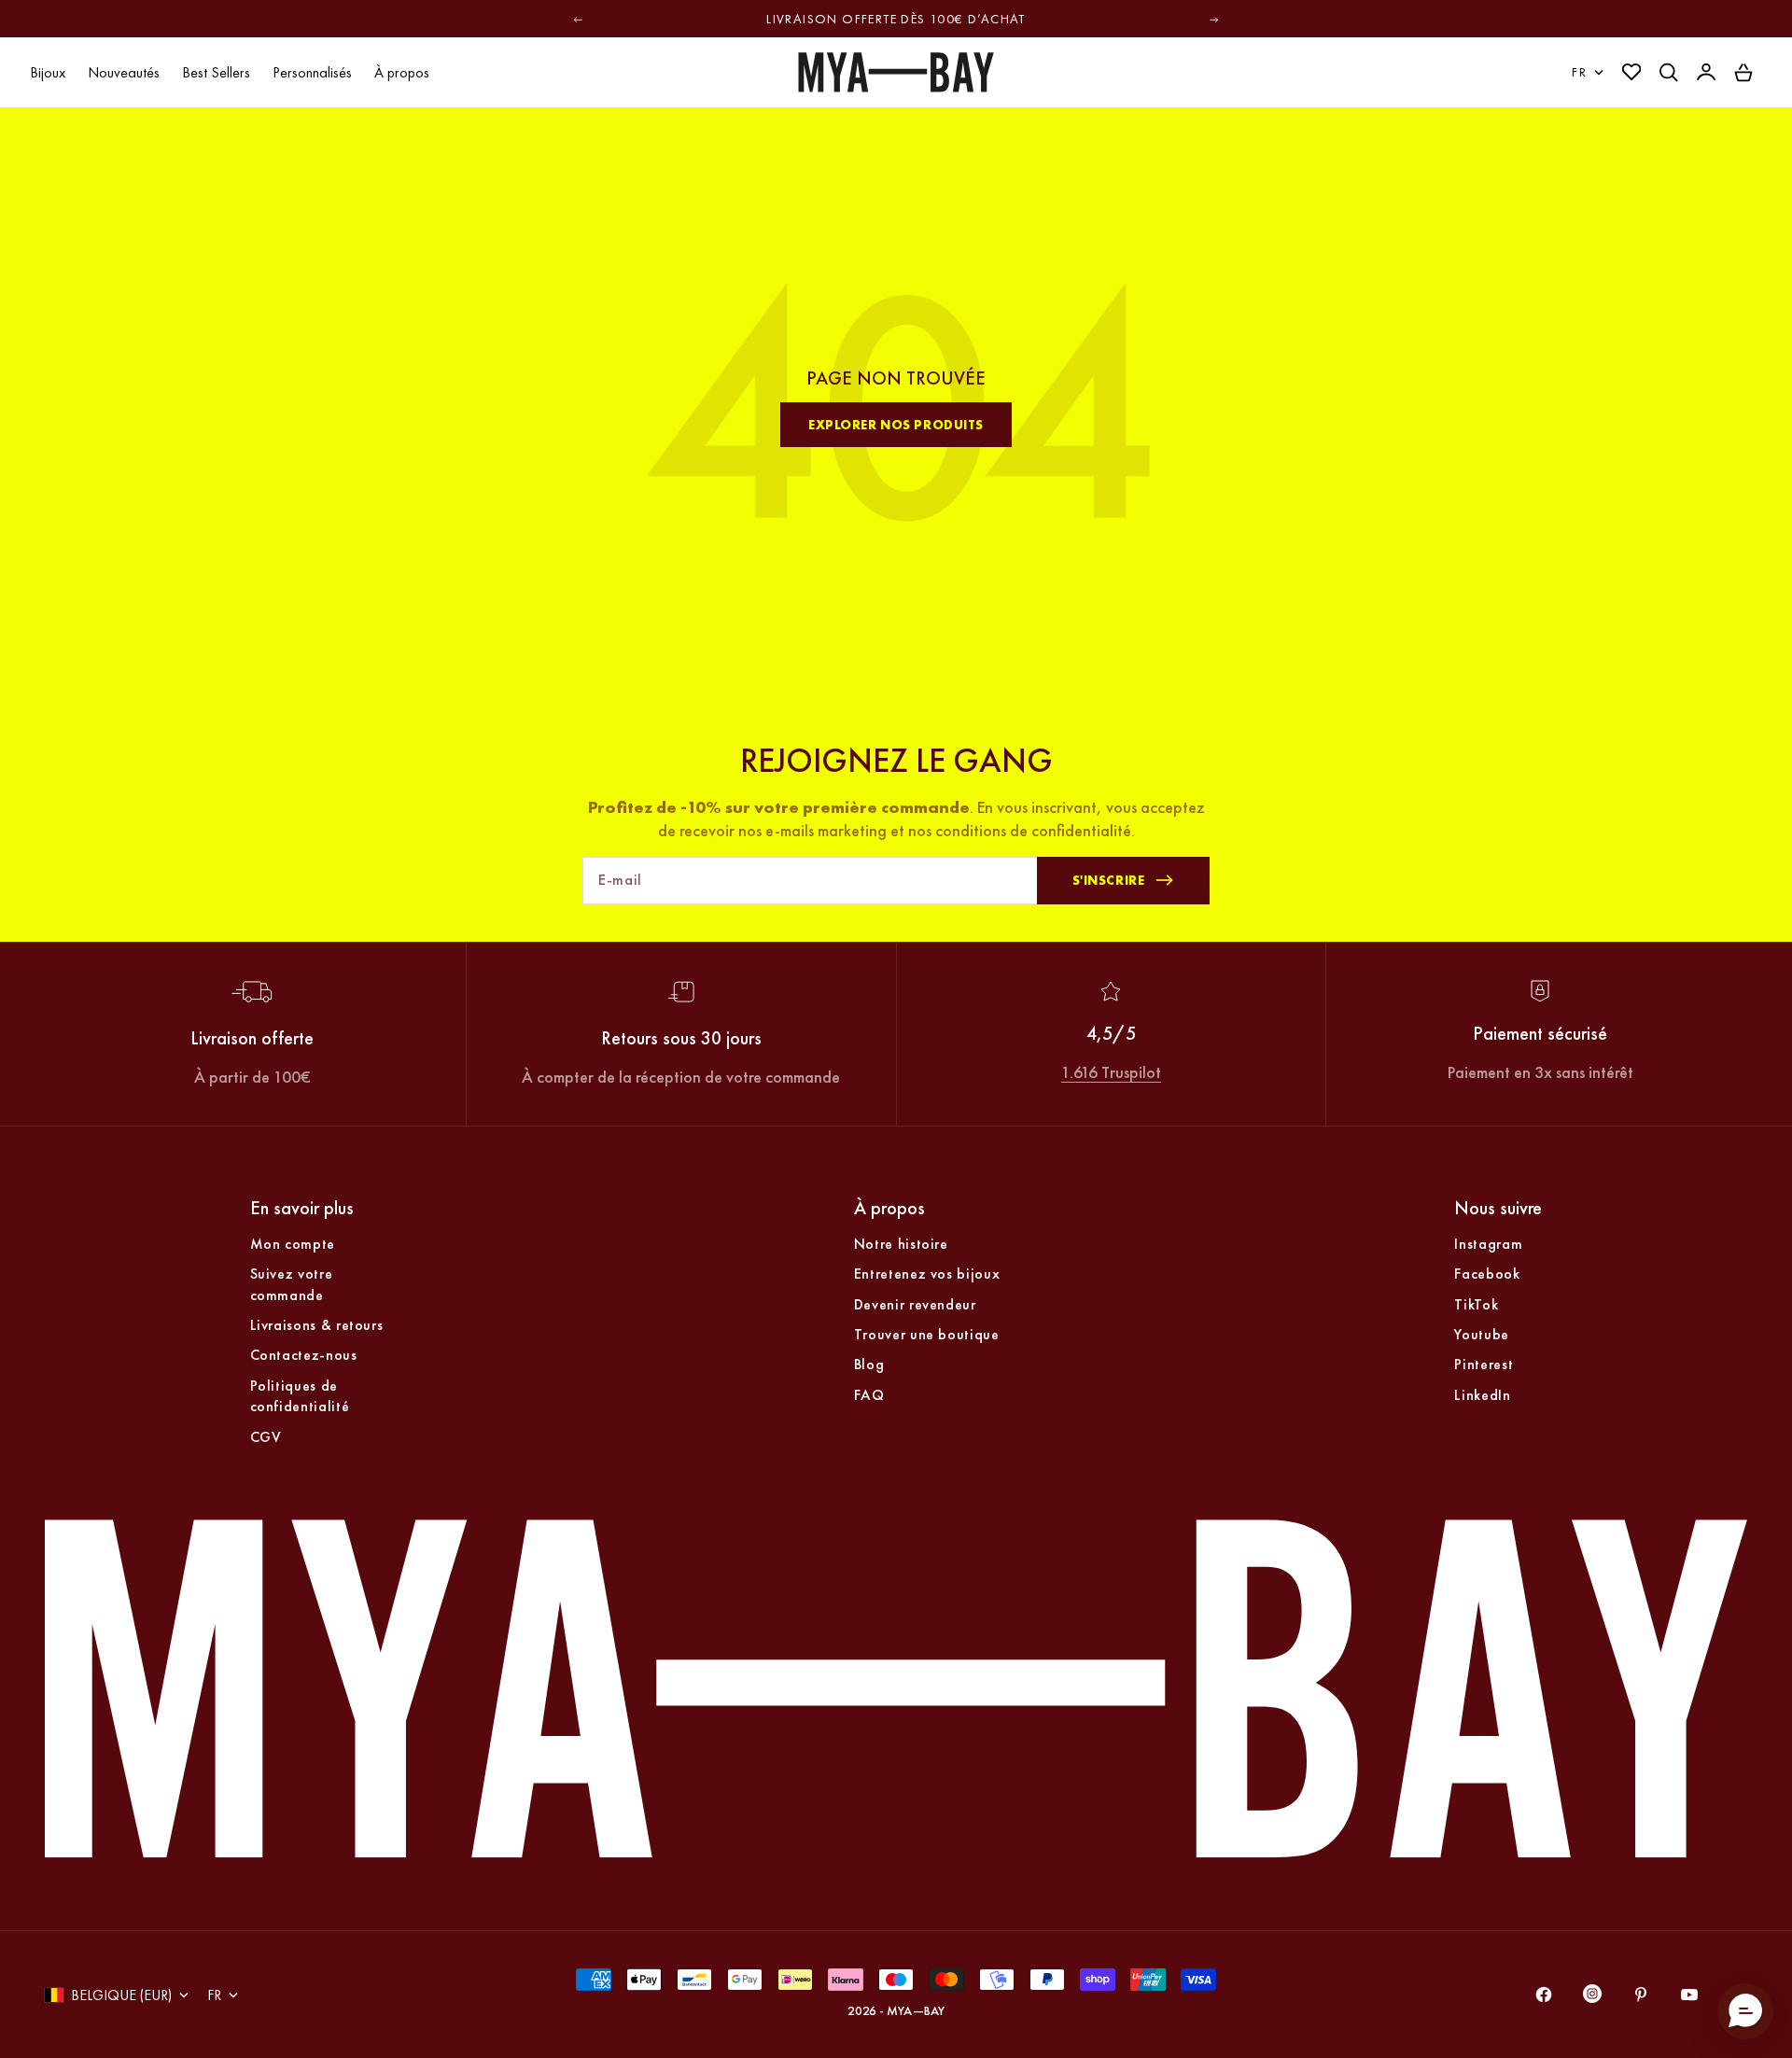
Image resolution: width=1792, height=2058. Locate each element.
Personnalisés (312, 72)
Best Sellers (216, 72)
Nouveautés (124, 72)
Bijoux (48, 72)
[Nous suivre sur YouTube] (1689, 1995)
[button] (1745, 2011)
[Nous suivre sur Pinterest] (1641, 1995)
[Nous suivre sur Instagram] (1592, 1998)
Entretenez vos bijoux (927, 1274)
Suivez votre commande (292, 1284)
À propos (402, 72)
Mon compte (293, 1244)
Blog (869, 1364)
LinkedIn (1482, 1395)
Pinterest (1484, 1364)
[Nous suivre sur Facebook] (1544, 1995)
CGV (266, 1437)
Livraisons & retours (317, 1325)
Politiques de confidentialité (300, 1396)
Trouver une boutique (927, 1334)
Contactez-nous (304, 1355)
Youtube (1481, 1334)
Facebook (1487, 1274)
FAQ (869, 1395)
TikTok (1476, 1304)
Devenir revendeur (915, 1304)
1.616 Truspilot (1111, 1072)
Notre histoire (901, 1244)
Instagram (1488, 1244)
